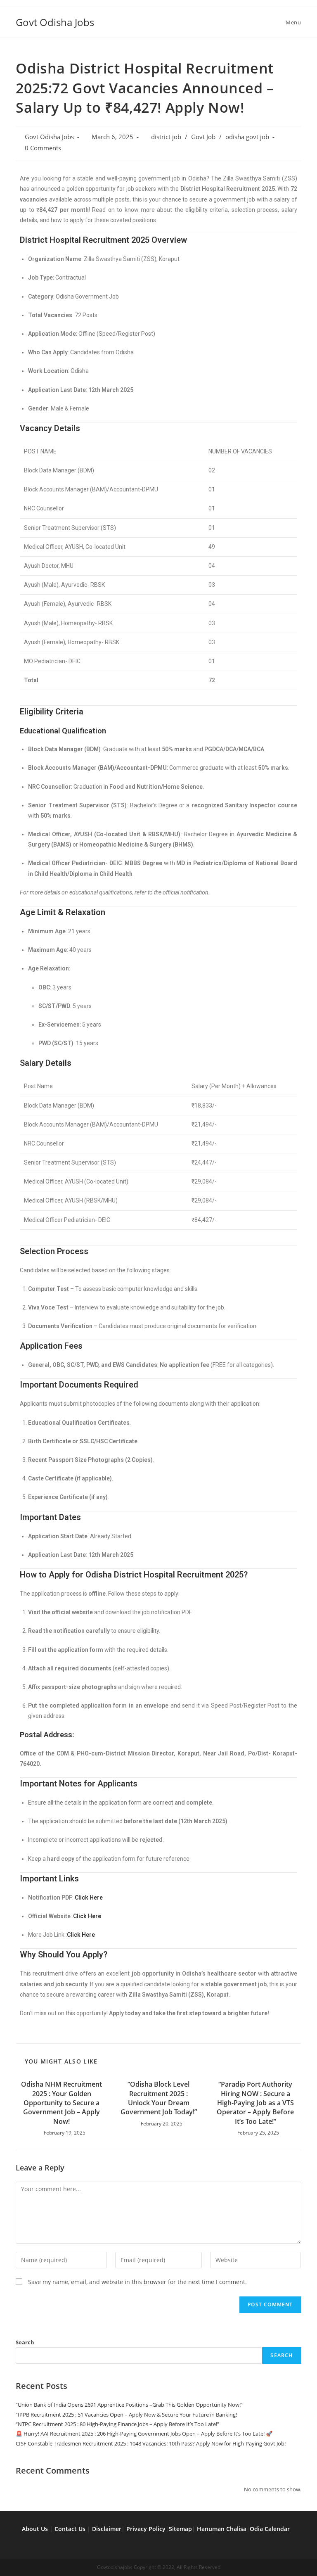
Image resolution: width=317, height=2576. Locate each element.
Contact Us (70, 2529)
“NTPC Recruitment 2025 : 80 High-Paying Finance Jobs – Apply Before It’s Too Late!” (117, 2424)
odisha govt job (247, 137)
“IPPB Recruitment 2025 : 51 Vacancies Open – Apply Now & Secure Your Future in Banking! (126, 2415)
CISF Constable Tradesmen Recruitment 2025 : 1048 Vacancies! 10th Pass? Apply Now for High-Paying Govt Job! (151, 2443)
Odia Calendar (270, 2529)
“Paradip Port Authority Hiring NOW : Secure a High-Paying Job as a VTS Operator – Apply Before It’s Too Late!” (255, 2103)
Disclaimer (107, 2529)
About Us (35, 2529)
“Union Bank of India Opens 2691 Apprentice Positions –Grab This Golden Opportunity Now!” (129, 2405)
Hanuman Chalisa (222, 2529)
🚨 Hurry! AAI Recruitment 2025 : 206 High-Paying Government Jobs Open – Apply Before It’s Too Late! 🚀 (144, 2434)
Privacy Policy (146, 2529)
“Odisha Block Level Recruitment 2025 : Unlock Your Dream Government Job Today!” (159, 2098)
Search (25, 2342)
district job (166, 137)
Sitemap (180, 2529)
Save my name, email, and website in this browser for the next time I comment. (137, 2282)
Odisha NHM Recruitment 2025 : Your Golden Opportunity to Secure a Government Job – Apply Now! (62, 2103)
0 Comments (43, 148)
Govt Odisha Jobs (55, 22)
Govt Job (203, 137)
